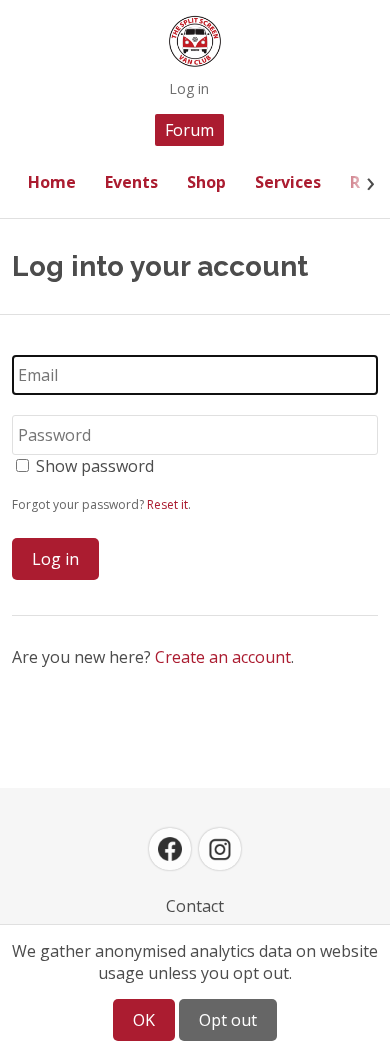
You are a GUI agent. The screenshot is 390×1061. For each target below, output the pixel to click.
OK (144, 1020)
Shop (206, 182)
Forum (189, 130)
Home (52, 182)
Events (131, 182)
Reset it (167, 504)
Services (288, 182)
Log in (189, 88)
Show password (95, 466)
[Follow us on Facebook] (170, 849)
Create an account (223, 657)
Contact (195, 906)
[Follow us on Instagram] (220, 849)
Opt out (228, 1020)
